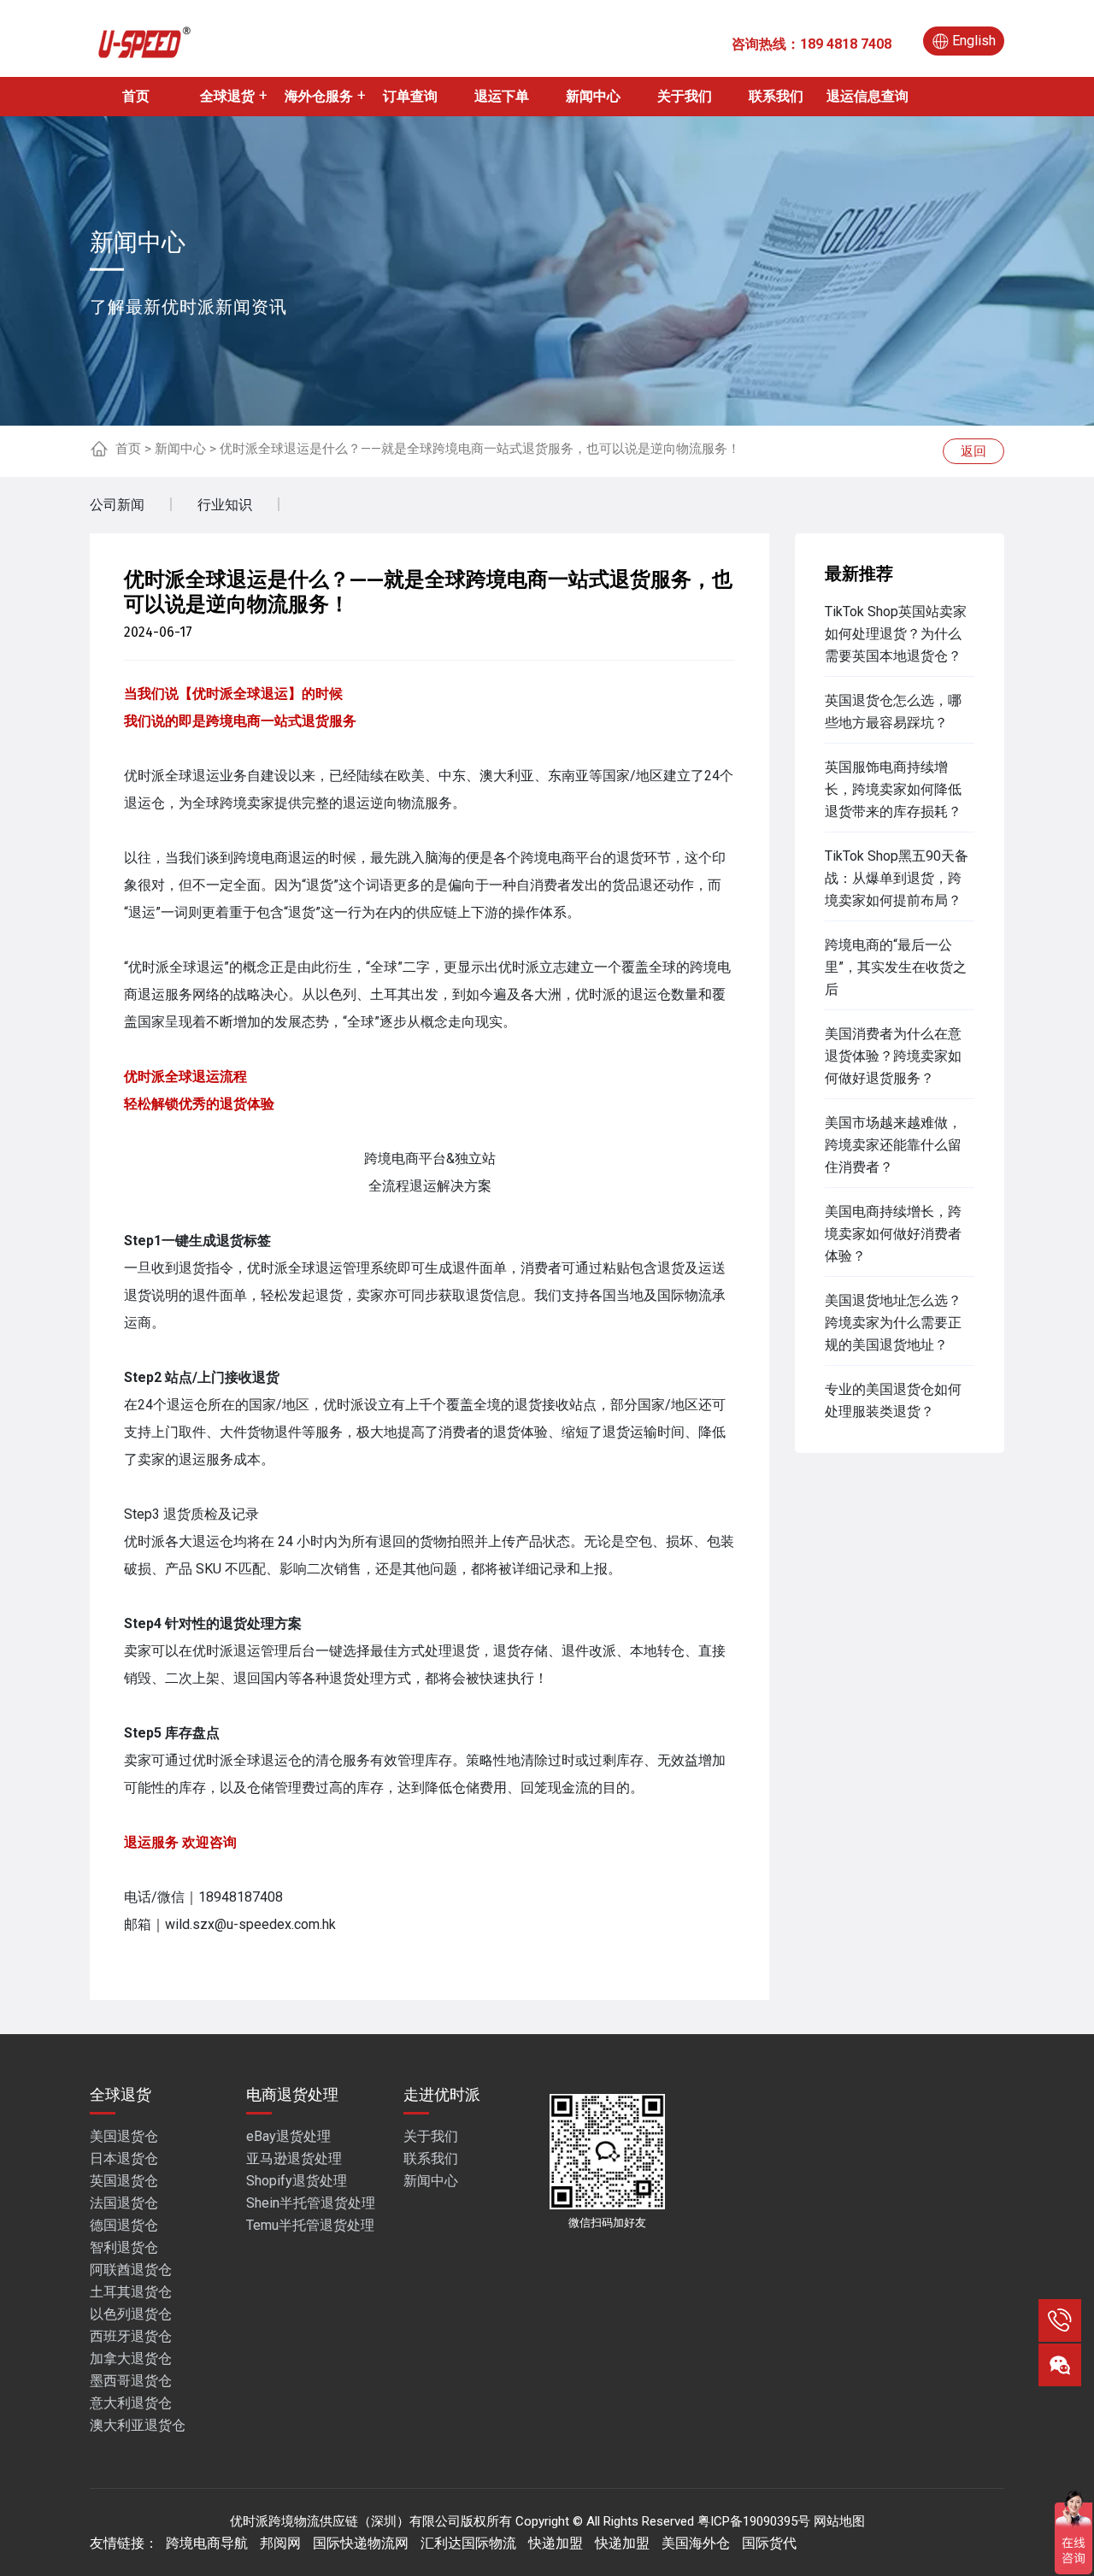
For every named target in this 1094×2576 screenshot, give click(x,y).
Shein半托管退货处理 (311, 2203)
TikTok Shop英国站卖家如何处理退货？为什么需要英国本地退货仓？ (896, 634)
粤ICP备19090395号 (754, 2521)
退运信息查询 (868, 96)
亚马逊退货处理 (294, 2158)
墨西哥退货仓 (131, 2381)
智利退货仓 (124, 2247)
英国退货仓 (124, 2181)
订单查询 (410, 96)
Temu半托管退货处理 (310, 2225)
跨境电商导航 (207, 2543)
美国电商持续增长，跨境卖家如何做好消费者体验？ (893, 1234)
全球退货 (227, 96)
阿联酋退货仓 (131, 2270)
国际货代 (769, 2543)
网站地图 (839, 2521)
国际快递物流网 (361, 2543)
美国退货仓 (124, 2136)
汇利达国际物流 (468, 2543)
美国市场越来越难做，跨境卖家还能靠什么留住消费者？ (893, 1145)
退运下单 (502, 96)
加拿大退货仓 (131, 2358)
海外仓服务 (319, 96)
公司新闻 (117, 505)
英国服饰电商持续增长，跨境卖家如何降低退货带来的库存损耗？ (893, 789)
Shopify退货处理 (297, 2181)
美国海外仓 (696, 2543)
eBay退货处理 (288, 2136)
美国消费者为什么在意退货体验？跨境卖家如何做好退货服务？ (893, 1056)
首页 (136, 96)
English (974, 41)
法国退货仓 (124, 2203)
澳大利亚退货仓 (138, 2425)
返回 (973, 451)
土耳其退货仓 (131, 2292)
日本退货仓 (124, 2158)
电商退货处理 (292, 2094)
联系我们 (776, 96)
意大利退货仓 (131, 2403)
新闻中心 (593, 96)
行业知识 (225, 505)
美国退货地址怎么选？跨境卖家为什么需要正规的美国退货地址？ (893, 1323)
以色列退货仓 (131, 2314)
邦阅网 (280, 2543)
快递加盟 (556, 2543)
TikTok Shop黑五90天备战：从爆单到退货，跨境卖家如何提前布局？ (897, 878)
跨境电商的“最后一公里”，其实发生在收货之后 (896, 967)
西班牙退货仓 (131, 2336)
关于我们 (685, 96)
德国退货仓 (124, 2225)
